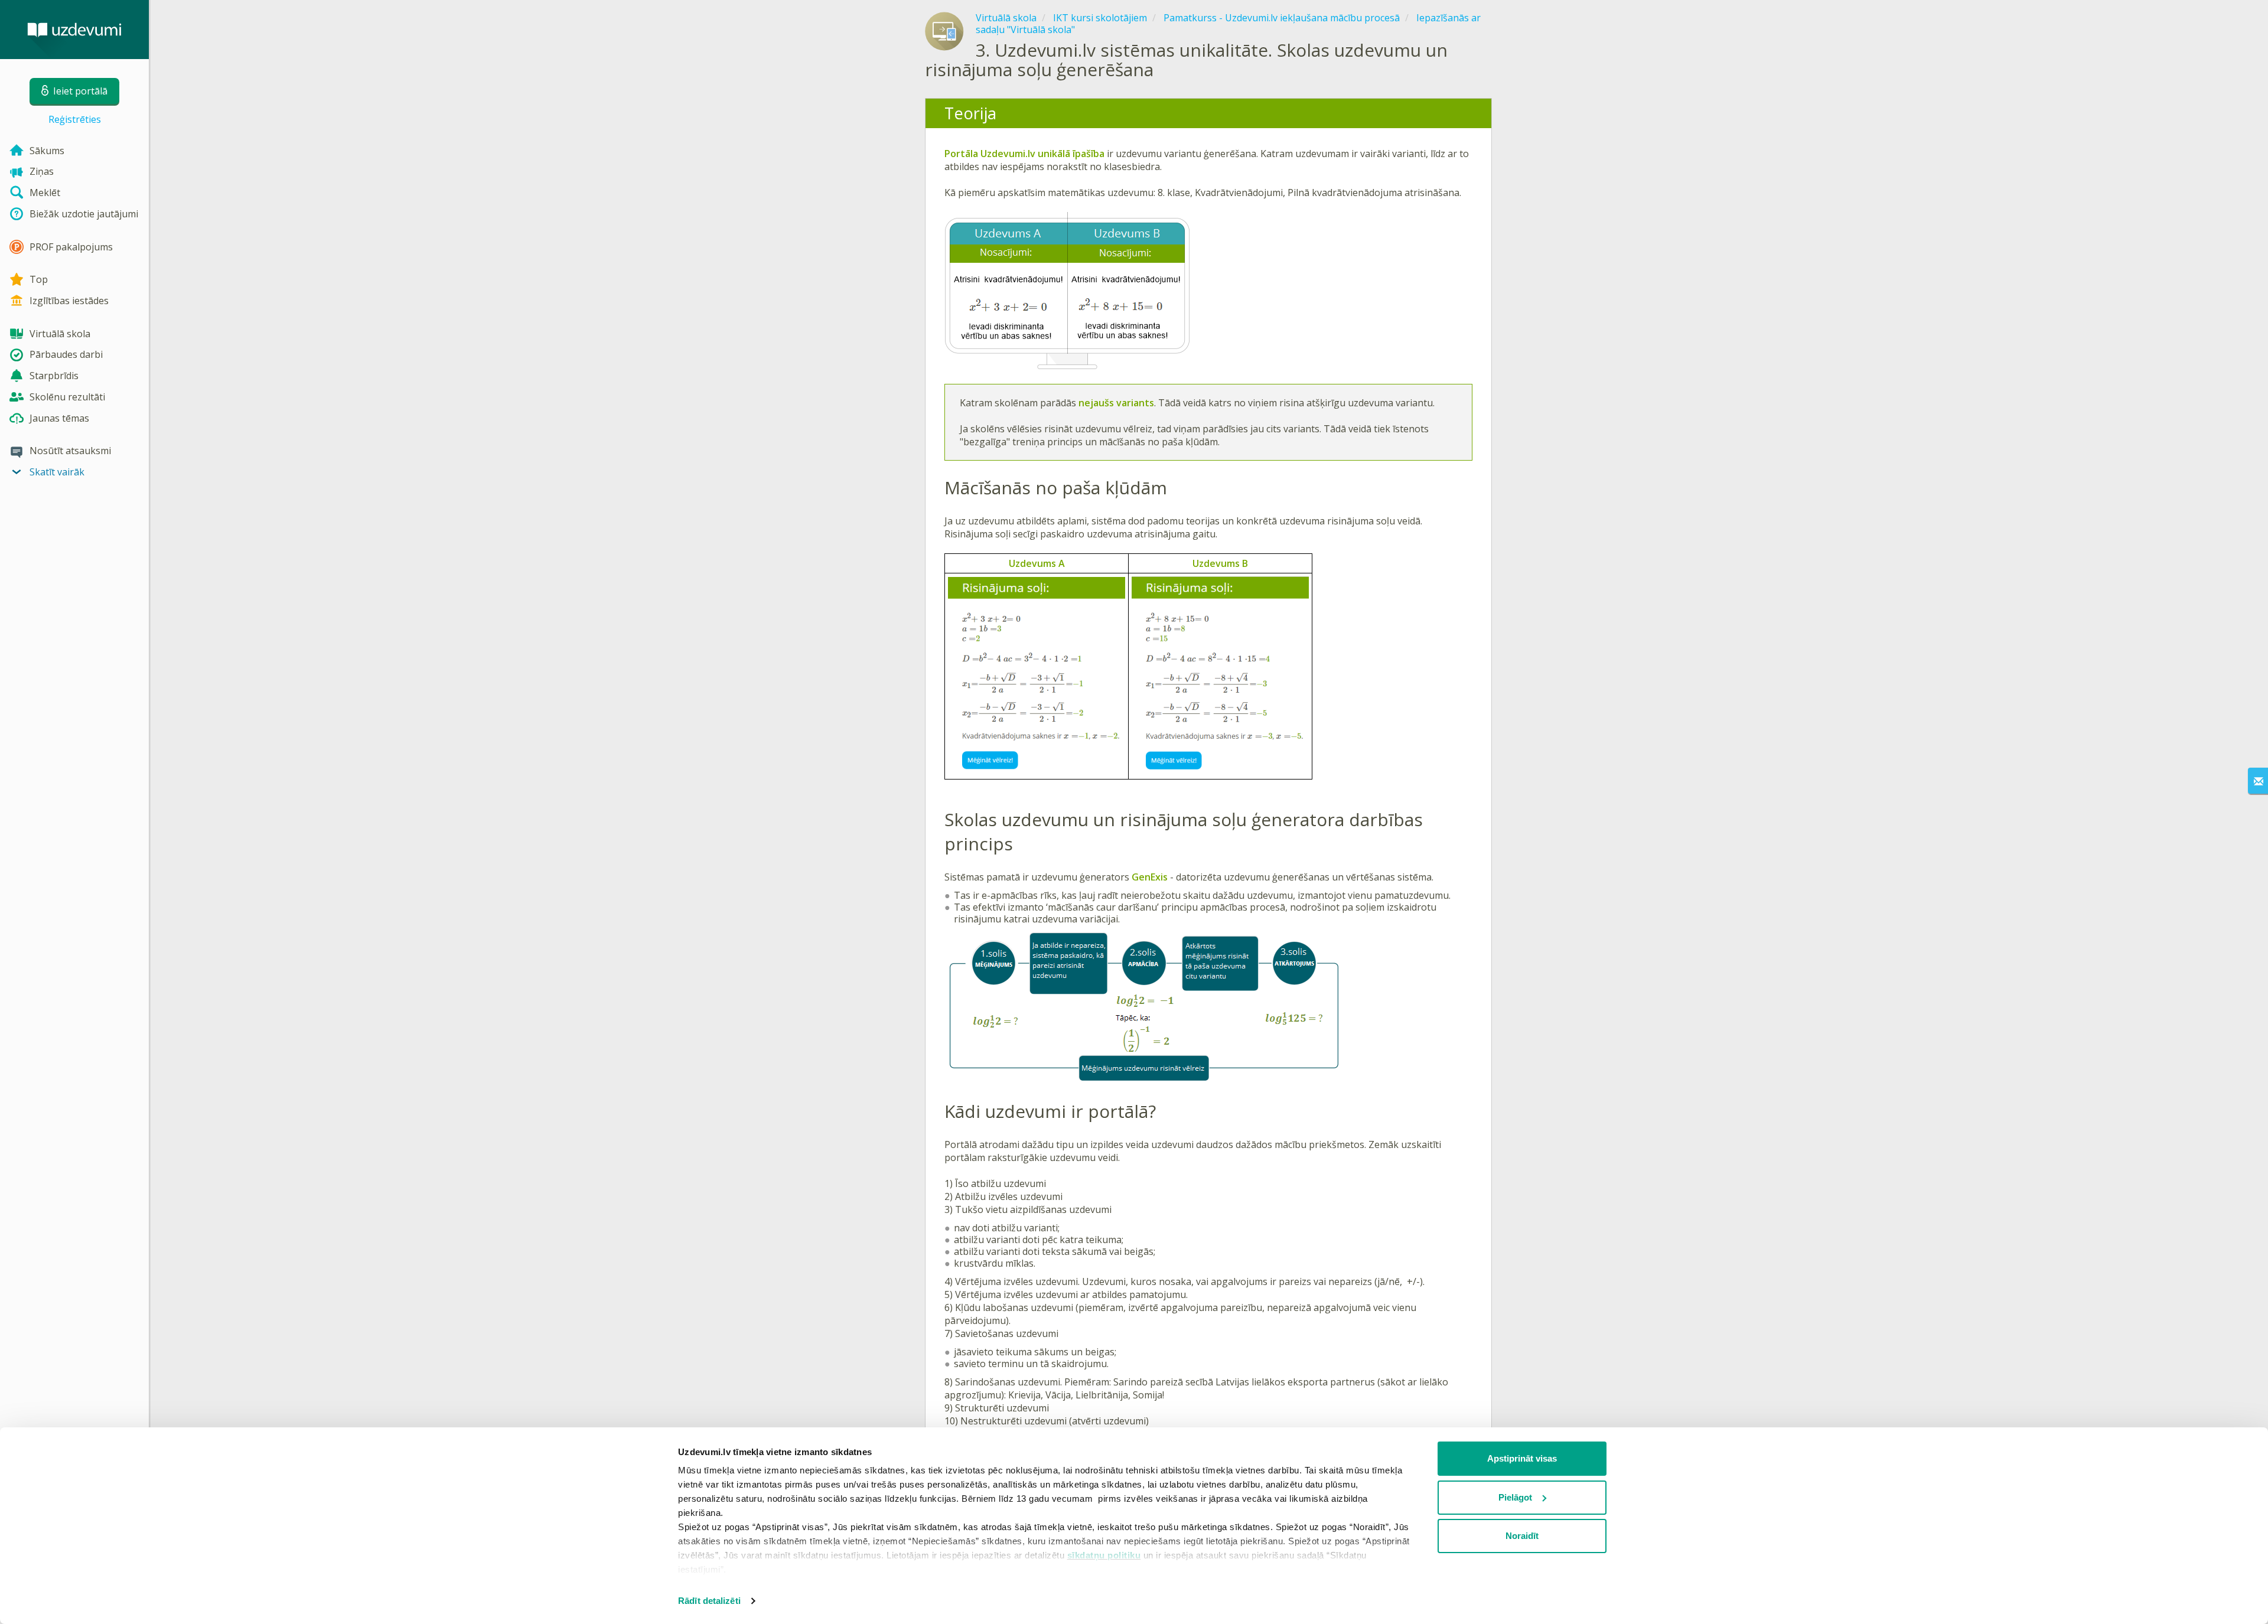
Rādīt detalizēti (709, 1601)
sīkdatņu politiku (1104, 1555)
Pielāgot (1515, 1497)
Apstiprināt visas (1522, 1458)
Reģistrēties (75, 119)
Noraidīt (1522, 1536)
